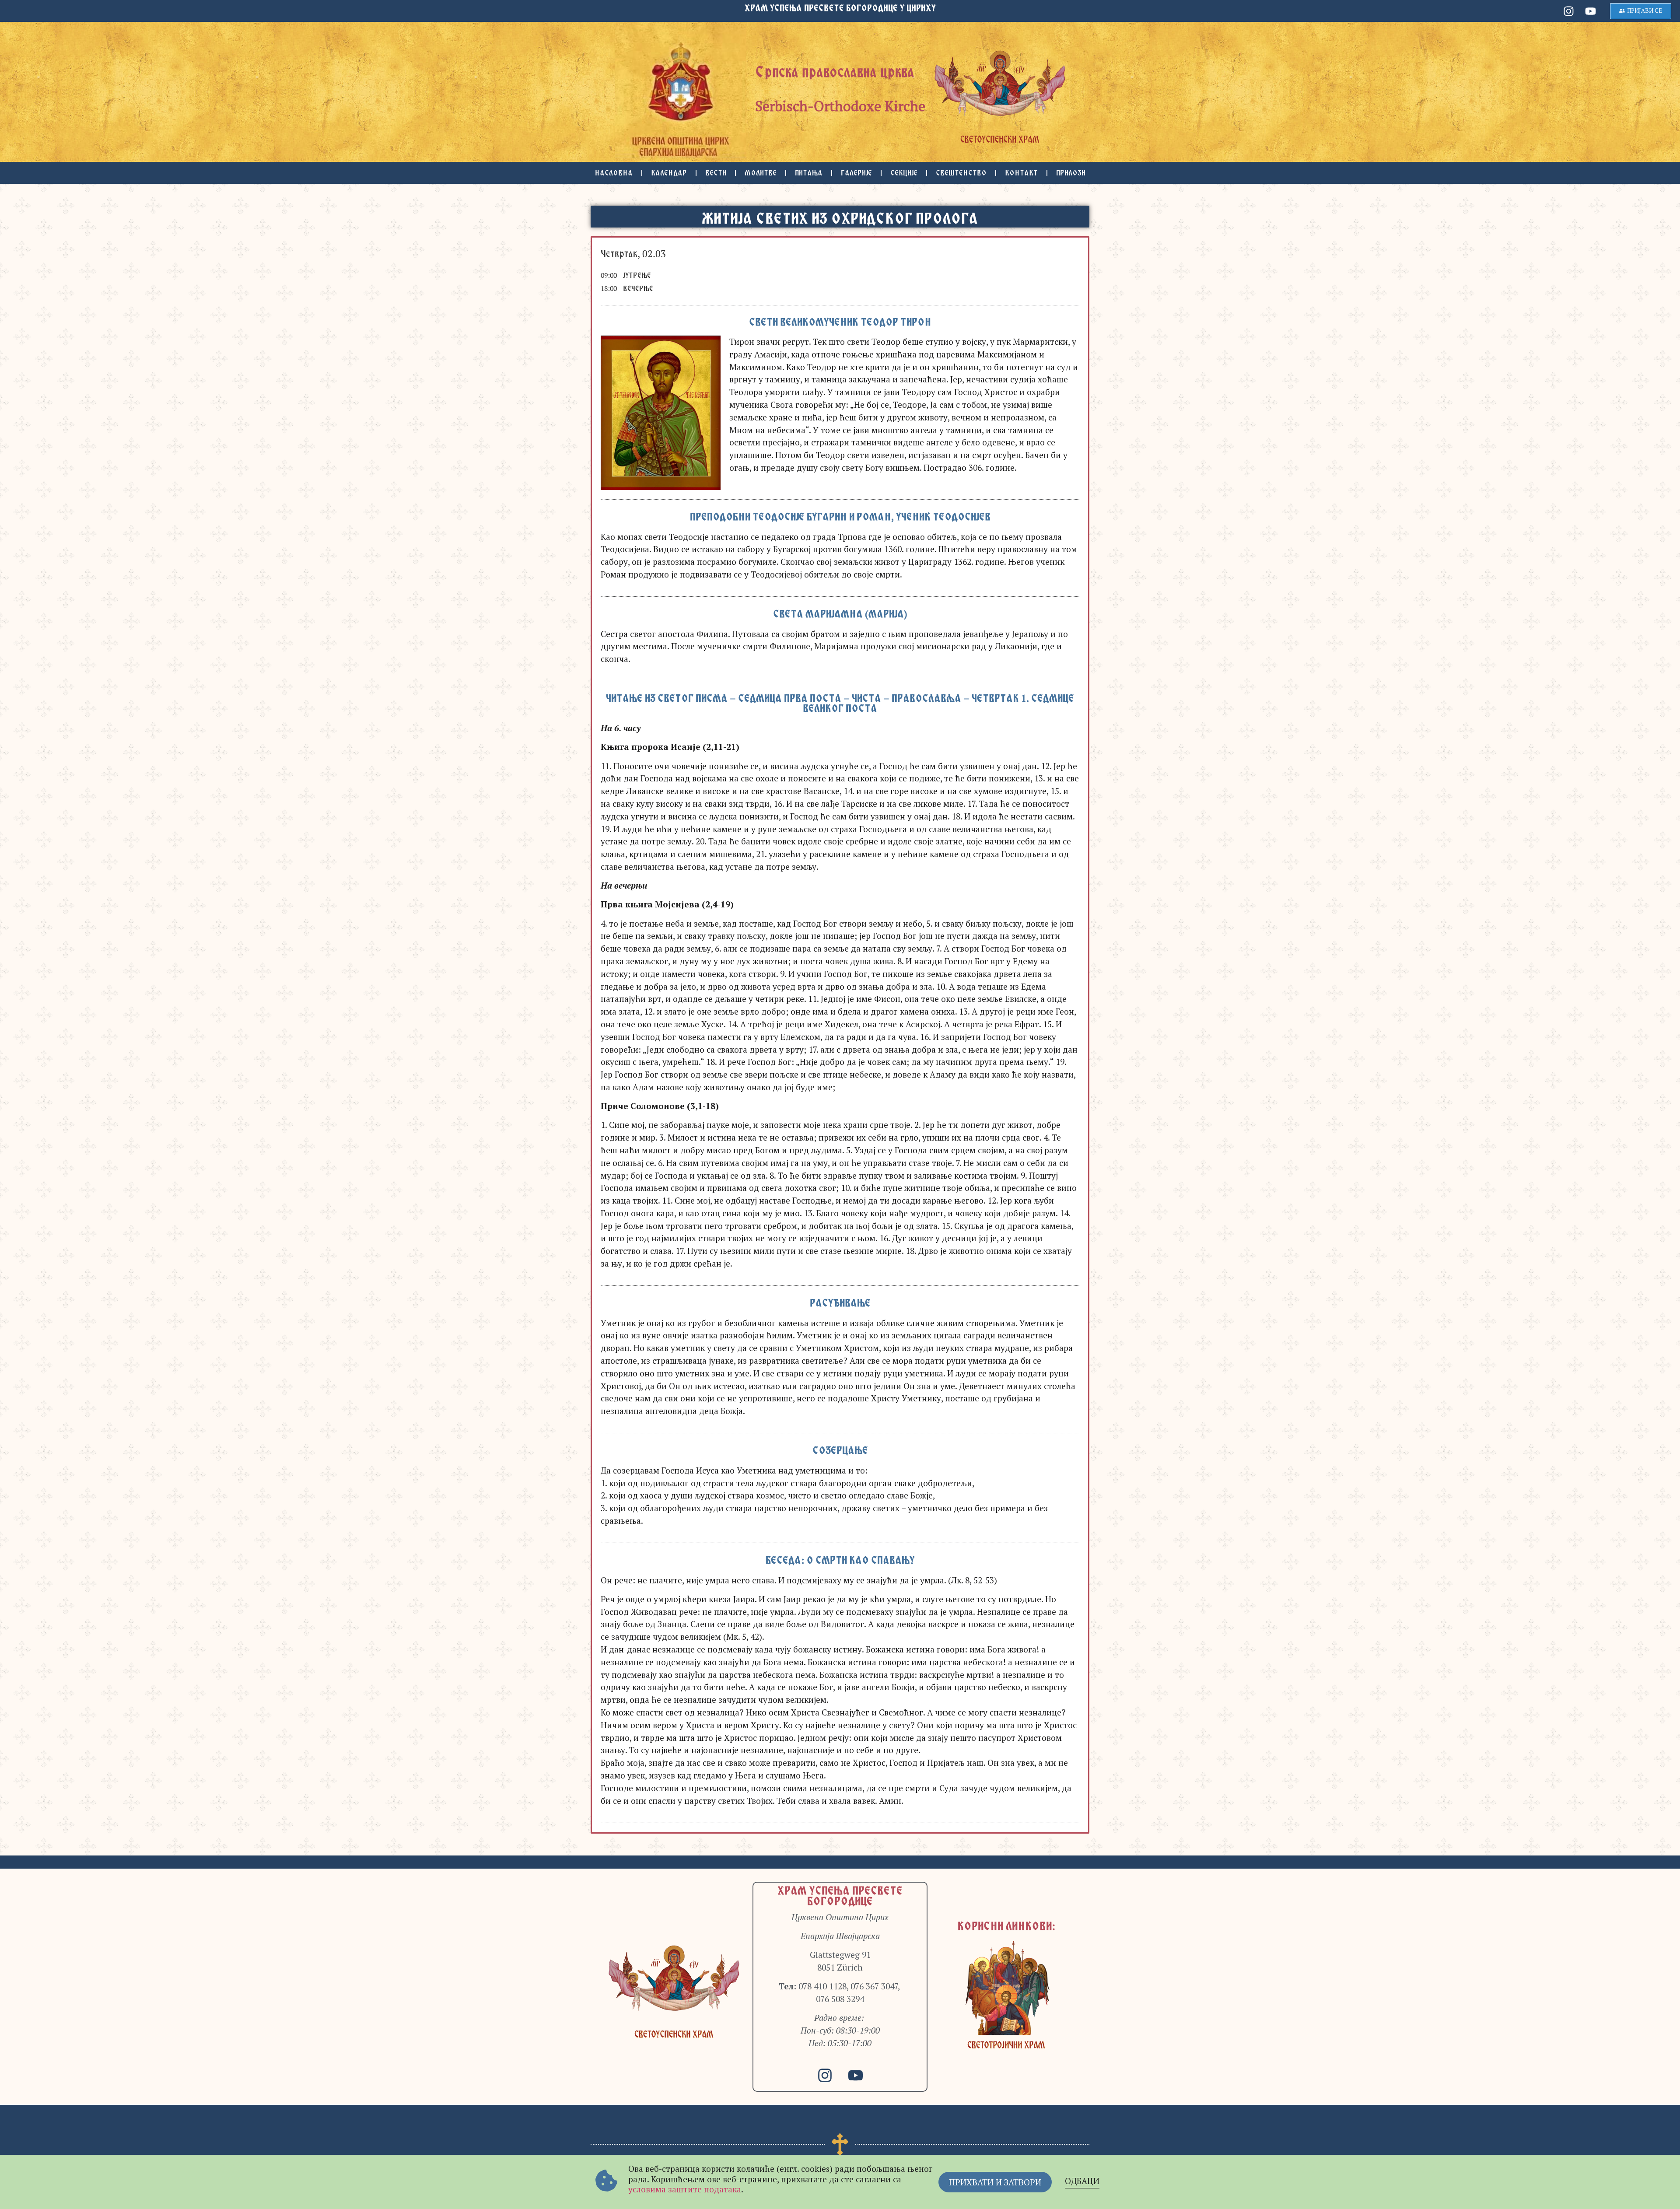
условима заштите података (685, 2189)
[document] (840, 1104)
